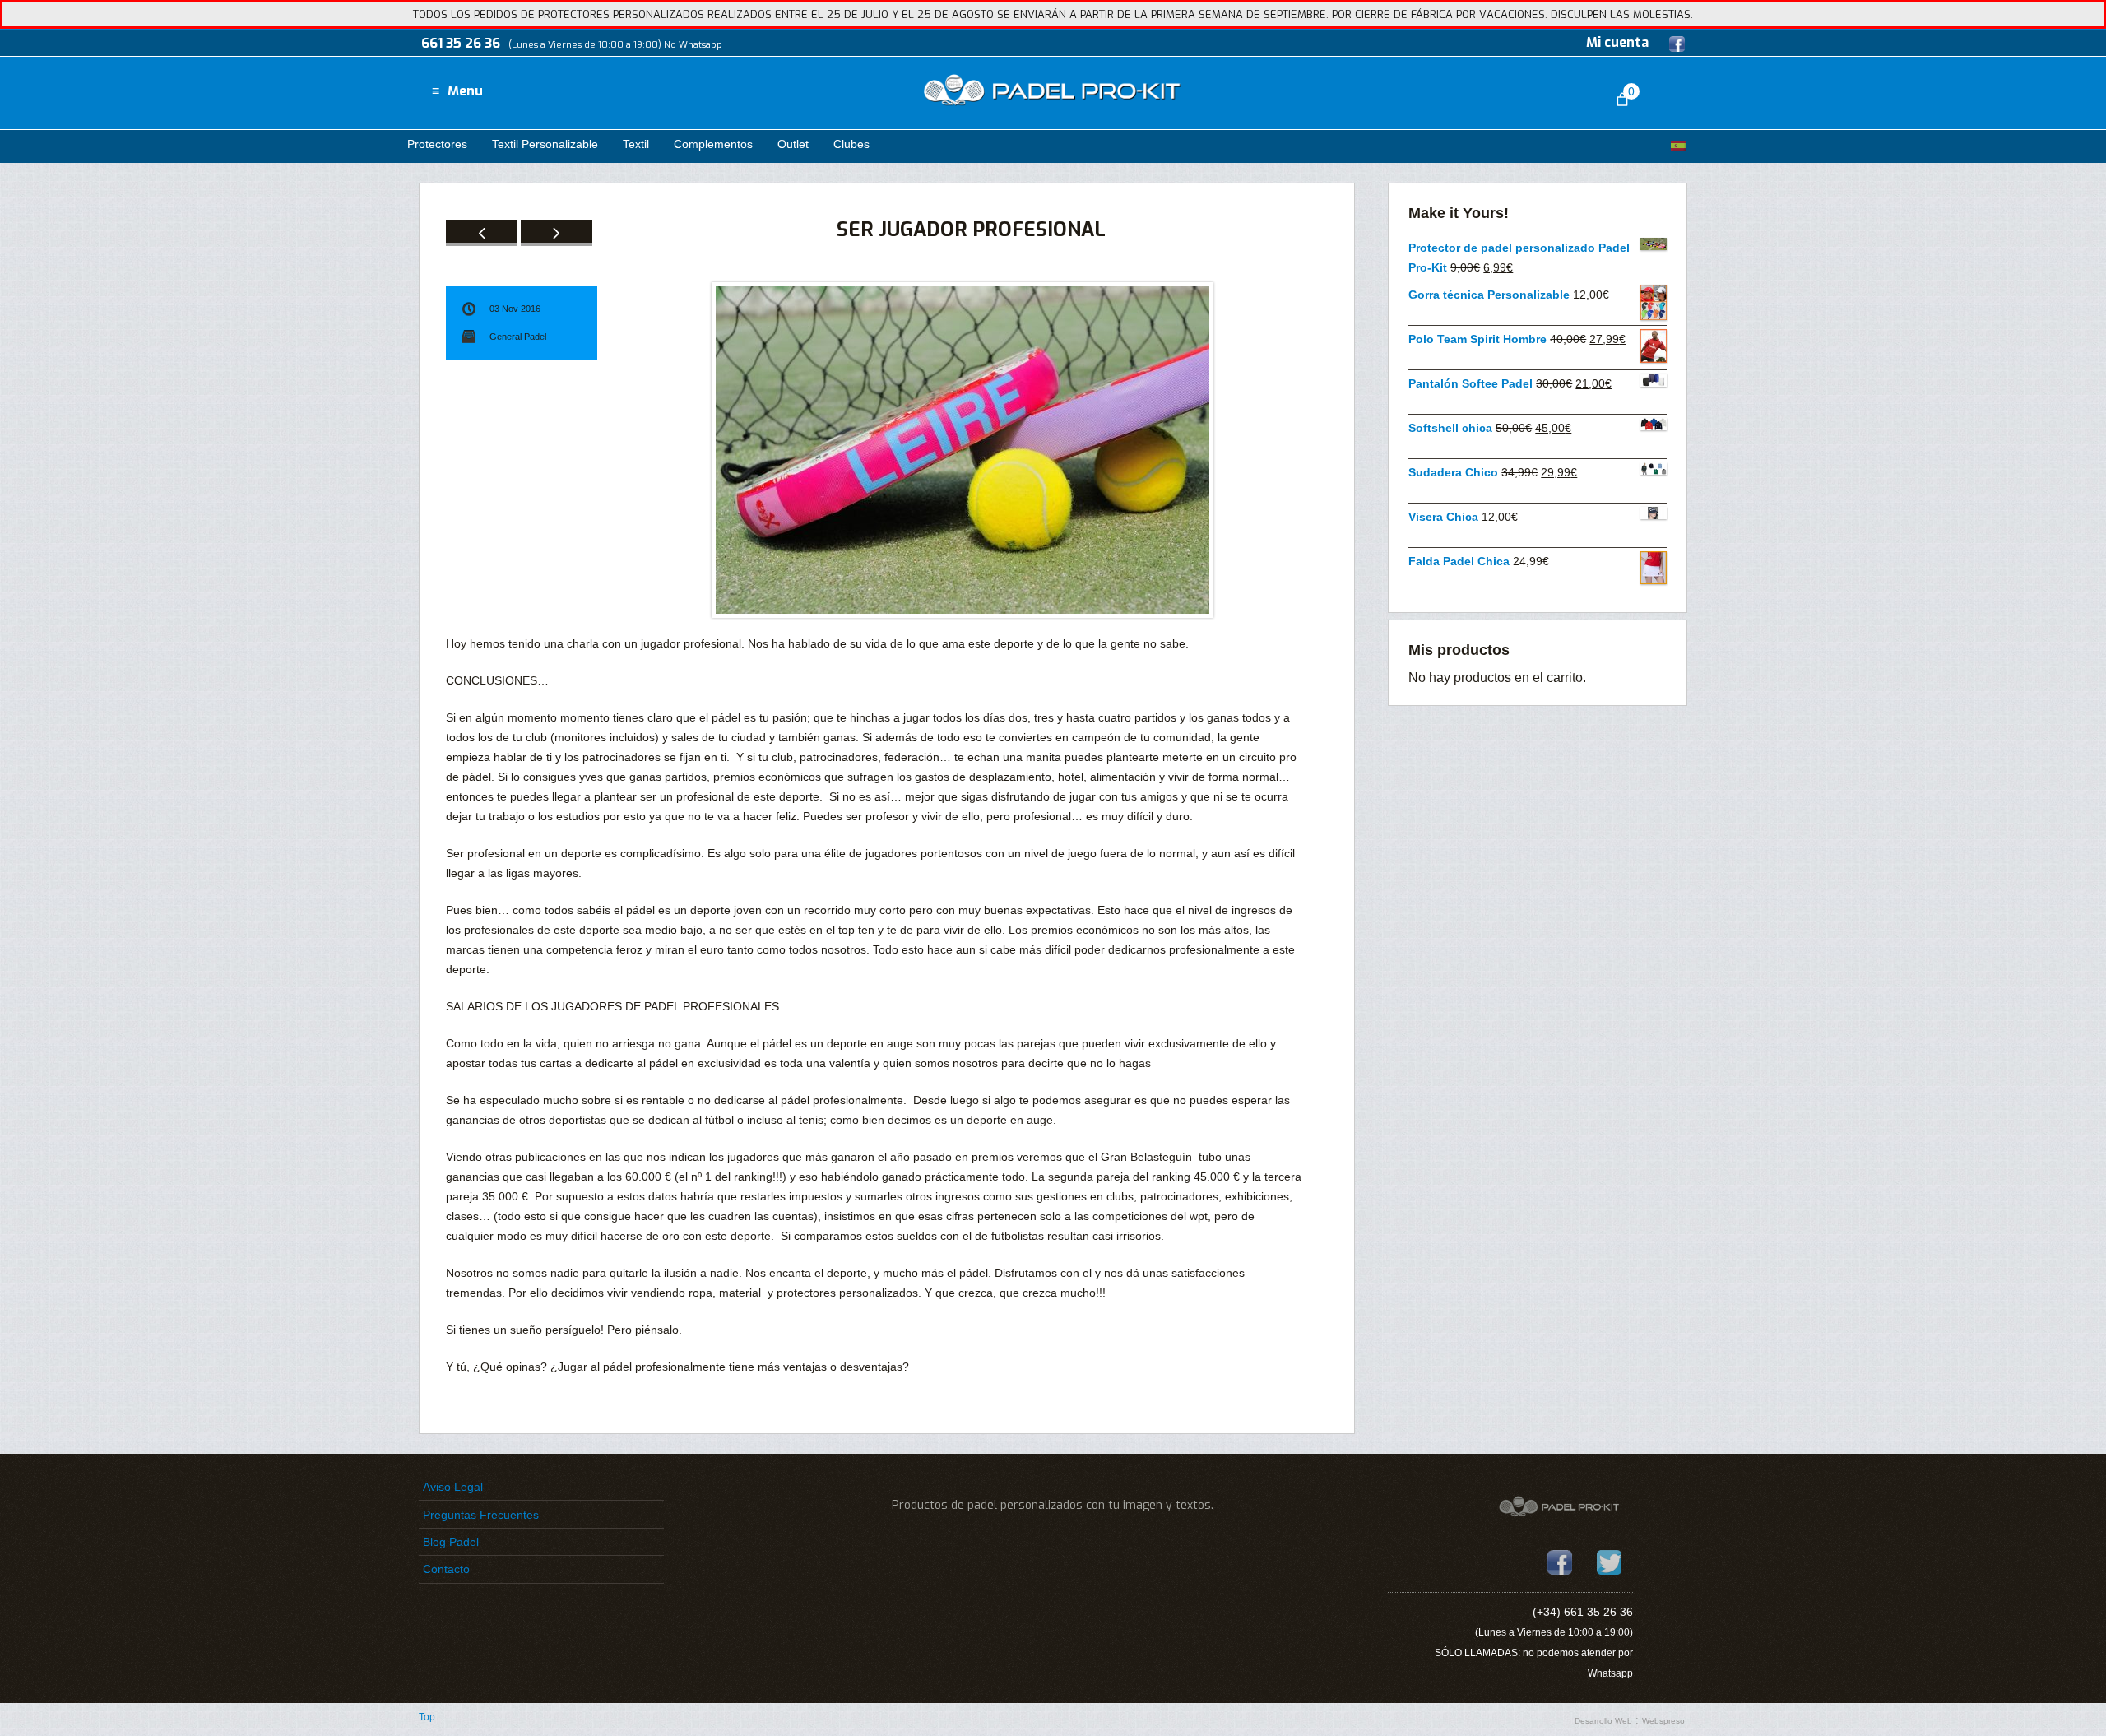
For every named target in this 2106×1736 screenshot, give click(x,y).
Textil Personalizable (545, 144)
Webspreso (1663, 1721)
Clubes (851, 144)
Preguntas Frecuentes (481, 1515)
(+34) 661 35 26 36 (1583, 1612)
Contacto (446, 1569)
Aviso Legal (453, 1487)
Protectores (437, 144)
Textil (636, 144)
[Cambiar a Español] (1678, 145)
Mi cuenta (1617, 42)
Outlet (793, 144)
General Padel (518, 337)
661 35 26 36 (461, 43)
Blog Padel (451, 1542)
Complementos (713, 144)
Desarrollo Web (1603, 1721)
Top (427, 1717)
